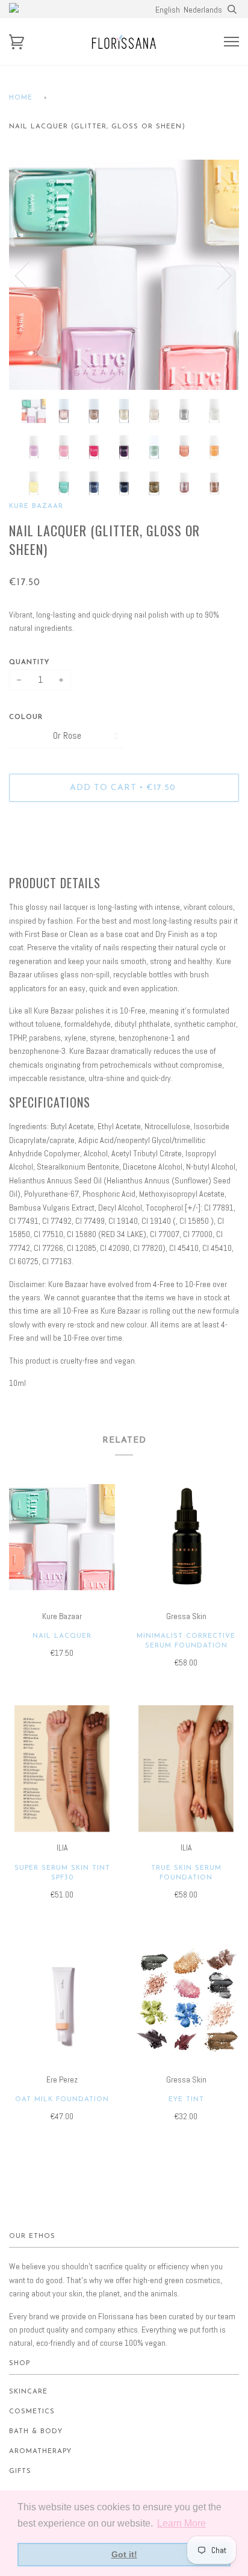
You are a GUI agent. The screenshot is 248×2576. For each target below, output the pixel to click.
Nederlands (203, 10)
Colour (26, 717)
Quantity (29, 663)
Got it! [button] (124, 2554)
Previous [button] (29, 275)
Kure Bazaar (36, 506)
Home (21, 98)
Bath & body (36, 2432)
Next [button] (217, 275)
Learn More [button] (181, 2523)
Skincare (28, 2392)
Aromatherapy (40, 2452)
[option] (124, 275)
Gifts (20, 2471)
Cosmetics (32, 2412)
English (168, 10)
